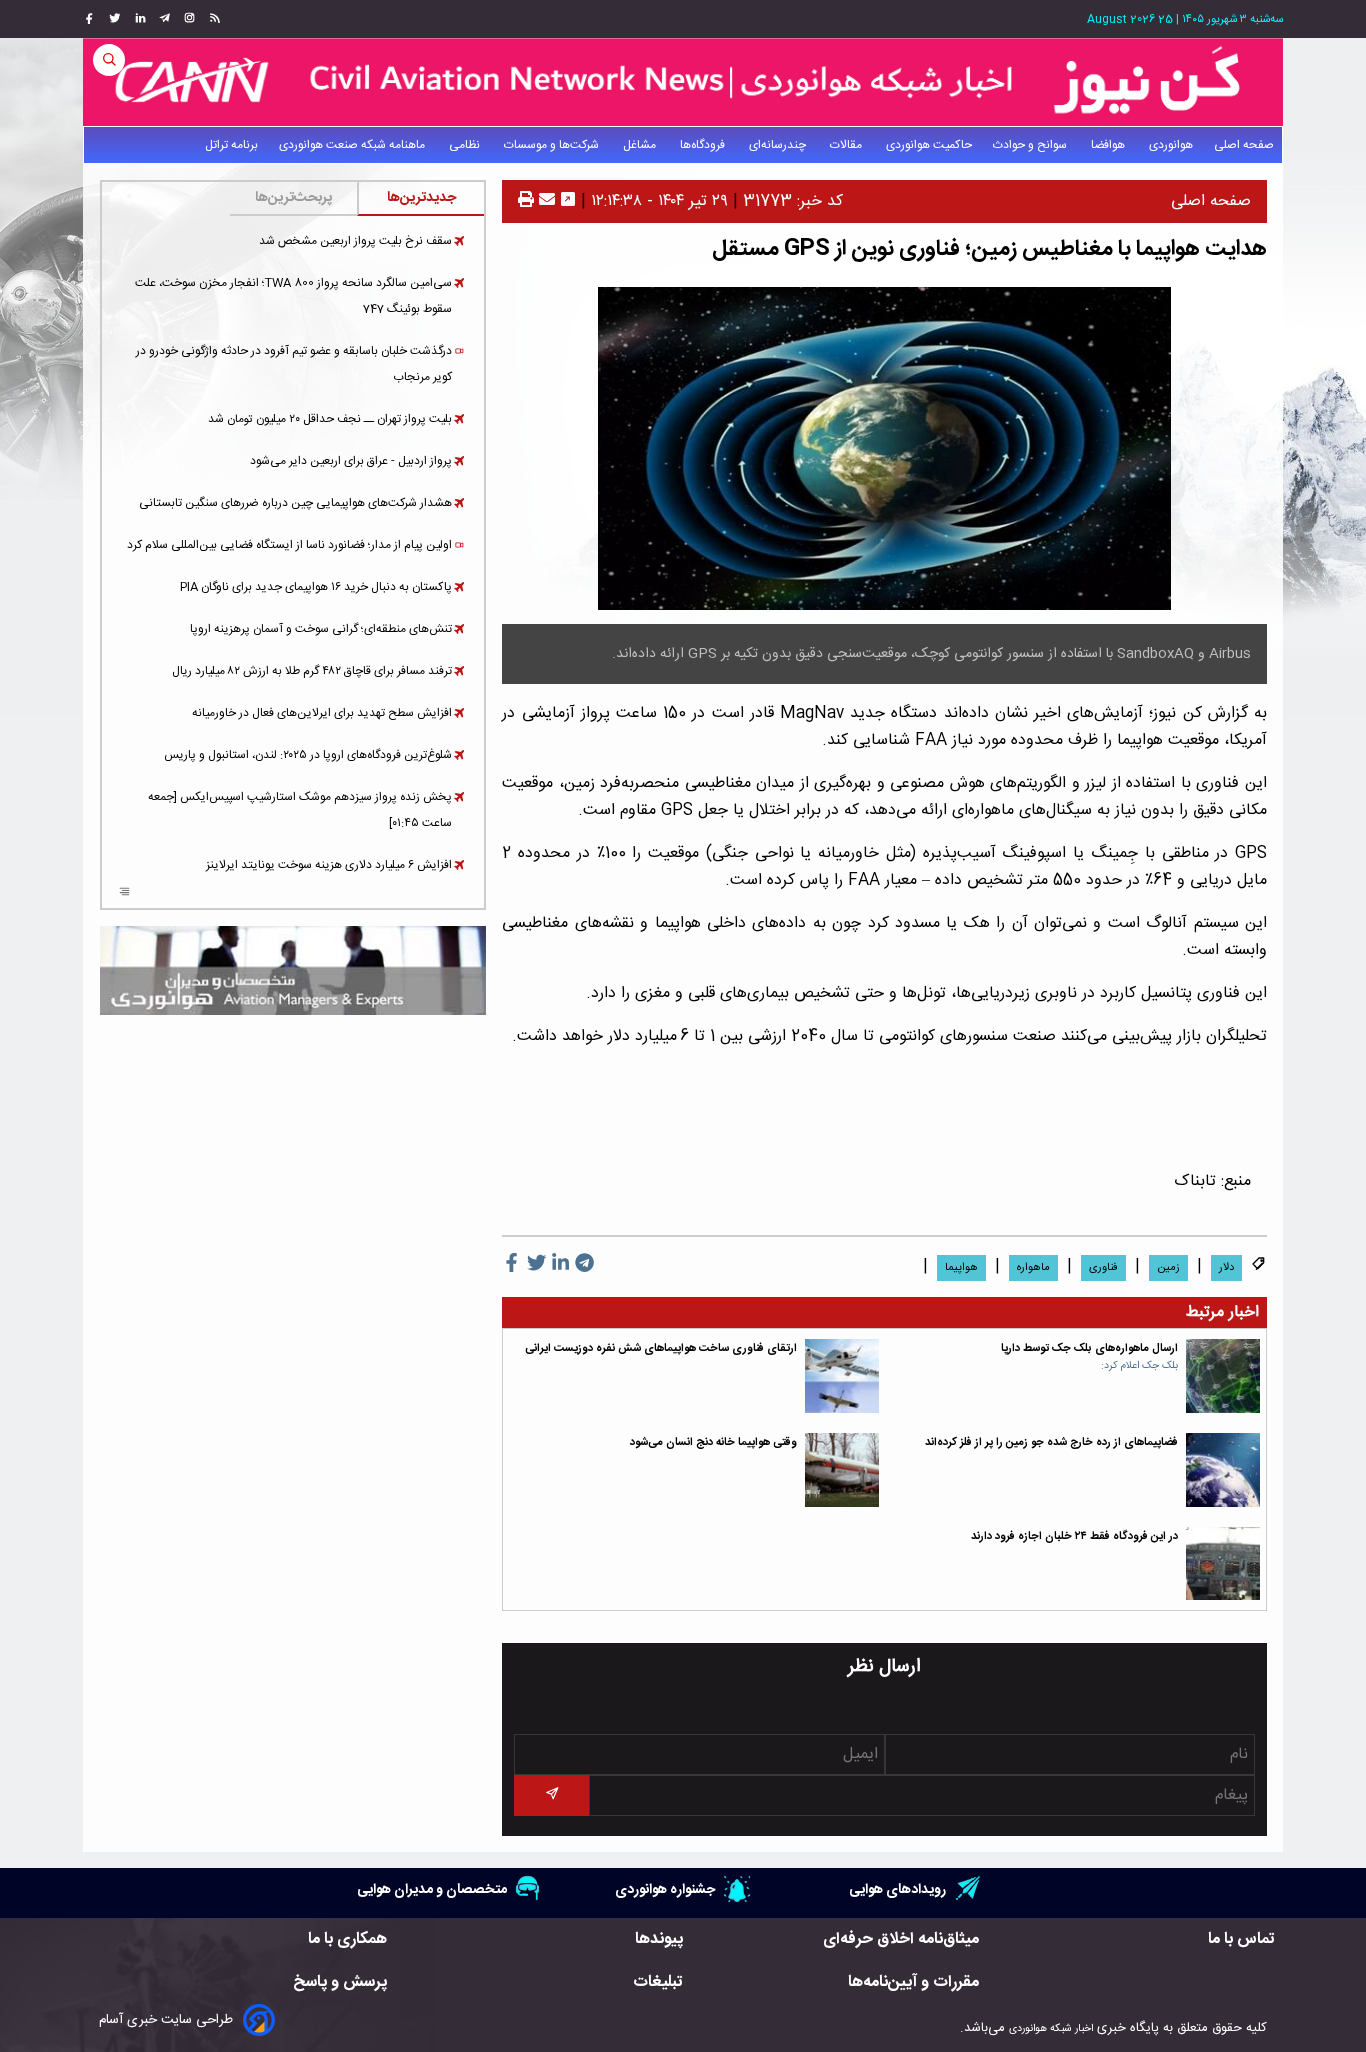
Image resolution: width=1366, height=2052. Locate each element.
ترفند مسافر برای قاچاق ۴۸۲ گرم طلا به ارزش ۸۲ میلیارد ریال (312, 671)
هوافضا (1109, 145)
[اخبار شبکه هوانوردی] (683, 82)
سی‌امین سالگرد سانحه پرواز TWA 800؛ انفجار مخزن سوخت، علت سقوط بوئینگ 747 (293, 296)
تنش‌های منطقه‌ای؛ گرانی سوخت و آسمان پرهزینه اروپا (321, 629)
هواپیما (961, 1268)
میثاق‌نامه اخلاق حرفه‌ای (901, 1939)
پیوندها (659, 1939)
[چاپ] (526, 201)
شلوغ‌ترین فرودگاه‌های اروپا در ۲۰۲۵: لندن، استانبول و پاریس (308, 755)
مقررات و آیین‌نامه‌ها (913, 1982)
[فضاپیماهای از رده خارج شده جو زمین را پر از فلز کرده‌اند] (1223, 1470)
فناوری (1103, 1268)
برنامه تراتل (231, 145)
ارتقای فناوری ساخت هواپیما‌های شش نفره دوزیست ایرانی (661, 1348)
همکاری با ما (347, 1939)
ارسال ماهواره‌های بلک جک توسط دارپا (1089, 1348)
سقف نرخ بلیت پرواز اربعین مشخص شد (355, 241)
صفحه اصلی (1244, 145)
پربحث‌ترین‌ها (293, 198)
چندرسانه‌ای (779, 145)
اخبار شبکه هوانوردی (1051, 2028)
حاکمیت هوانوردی (929, 145)
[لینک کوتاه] (568, 201)
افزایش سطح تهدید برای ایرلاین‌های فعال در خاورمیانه (322, 713)
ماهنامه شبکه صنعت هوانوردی (353, 145)
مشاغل (641, 145)
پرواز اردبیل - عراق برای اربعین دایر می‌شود (351, 461)
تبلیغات (658, 1982)
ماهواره (1033, 1268)
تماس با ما (1241, 1939)
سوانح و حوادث (1031, 145)
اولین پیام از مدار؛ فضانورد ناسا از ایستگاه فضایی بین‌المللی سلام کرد (289, 545)
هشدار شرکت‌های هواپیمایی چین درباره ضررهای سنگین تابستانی (295, 503)
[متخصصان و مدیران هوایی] (293, 970)
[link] (212, 19)
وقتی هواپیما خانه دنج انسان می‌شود (713, 1442)
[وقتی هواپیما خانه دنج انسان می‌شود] (842, 1470)
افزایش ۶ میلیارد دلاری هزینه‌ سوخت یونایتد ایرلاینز (329, 865)
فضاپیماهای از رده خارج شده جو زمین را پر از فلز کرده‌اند (1051, 1442)
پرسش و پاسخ (340, 1982)
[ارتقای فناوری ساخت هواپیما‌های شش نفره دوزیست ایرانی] (842, 1376)
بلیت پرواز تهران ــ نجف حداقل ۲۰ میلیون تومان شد (330, 419)
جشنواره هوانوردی (665, 1889)
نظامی (466, 145)
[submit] (551, 1795)
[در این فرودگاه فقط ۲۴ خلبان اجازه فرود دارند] (1223, 1564)
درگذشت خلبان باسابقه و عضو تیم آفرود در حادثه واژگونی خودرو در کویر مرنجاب (294, 364)
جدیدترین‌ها (421, 198)
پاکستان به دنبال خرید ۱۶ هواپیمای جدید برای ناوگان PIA (316, 587)
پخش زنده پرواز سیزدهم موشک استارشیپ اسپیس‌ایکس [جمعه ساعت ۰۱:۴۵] (300, 810)
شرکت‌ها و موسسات (553, 145)
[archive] (124, 894)
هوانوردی (1171, 145)
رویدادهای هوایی (897, 1889)
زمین (1168, 1268)
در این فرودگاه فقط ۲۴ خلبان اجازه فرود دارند (1074, 1536)
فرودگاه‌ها (704, 145)
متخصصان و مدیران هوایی (432, 1889)
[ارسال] (544, 201)
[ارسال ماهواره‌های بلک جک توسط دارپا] (1223, 1376)
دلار (1226, 1268)
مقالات (847, 145)
